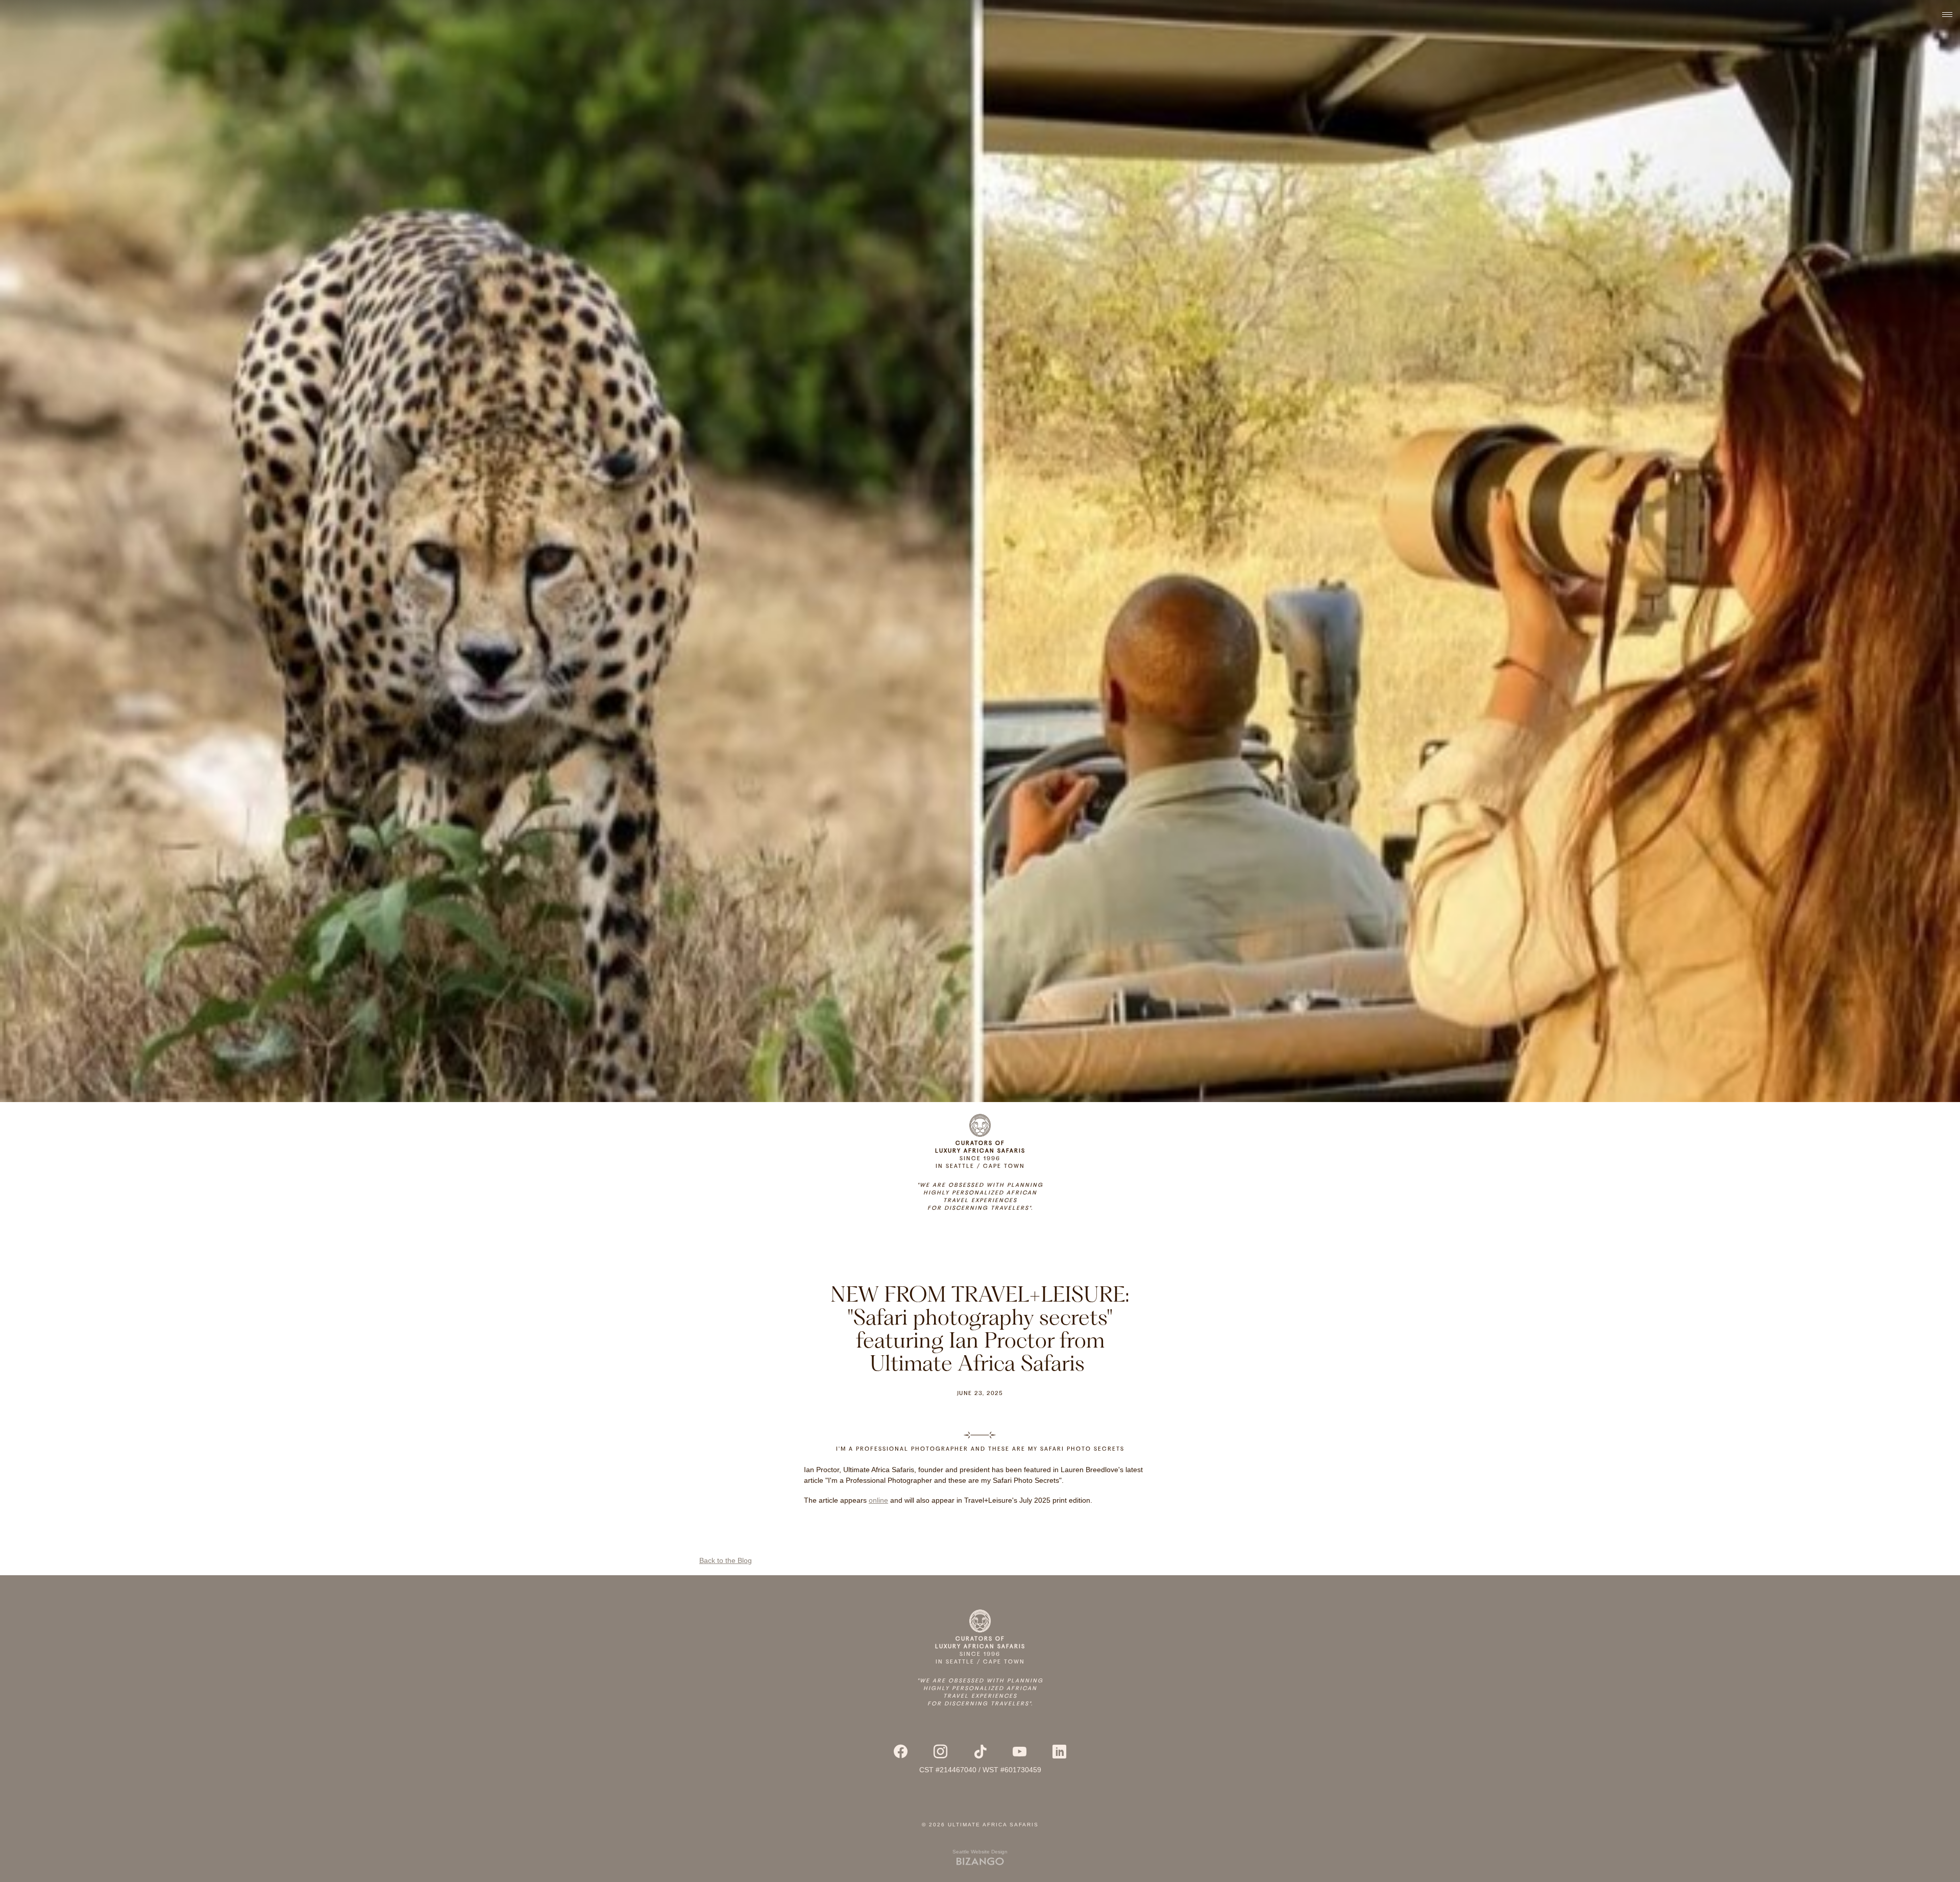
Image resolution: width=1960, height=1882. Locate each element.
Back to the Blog (726, 1560)
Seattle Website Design (980, 1852)
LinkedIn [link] (1060, 1752)
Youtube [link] (1020, 1752)
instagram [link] (940, 1752)
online (878, 1500)
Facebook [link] (901, 1752)
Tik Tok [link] (980, 1752)
